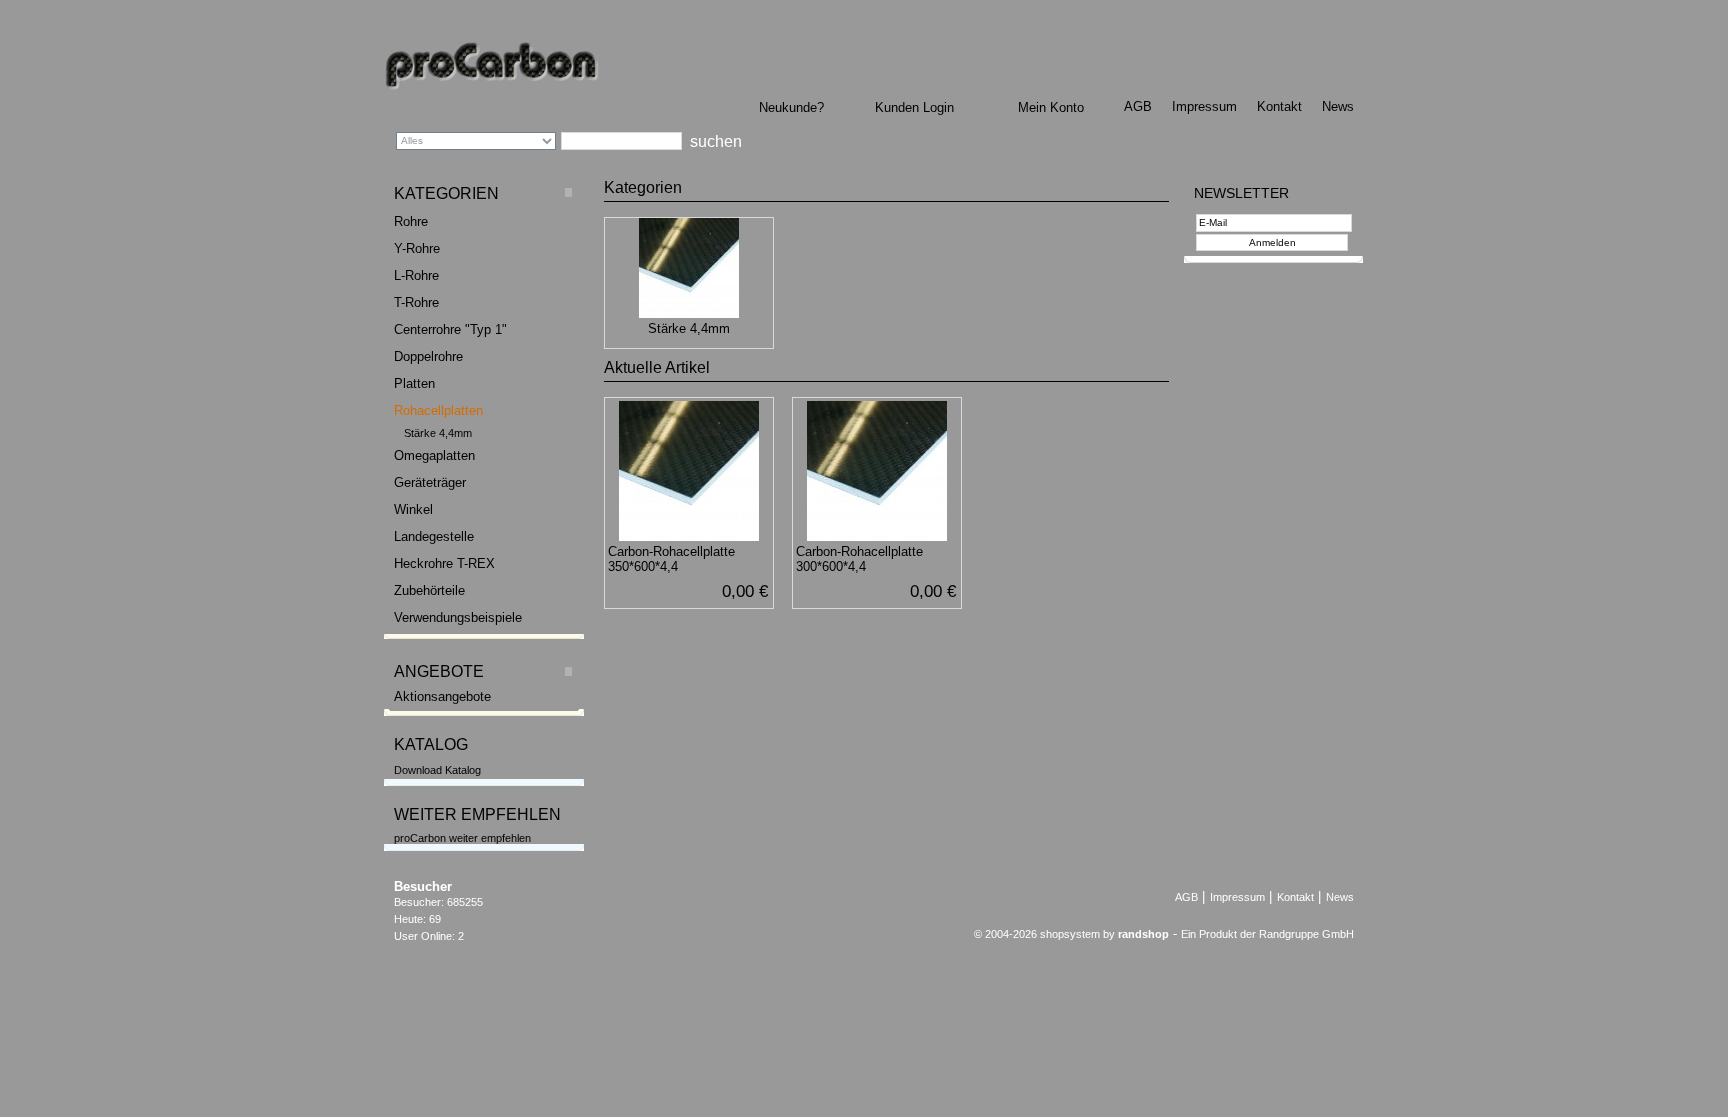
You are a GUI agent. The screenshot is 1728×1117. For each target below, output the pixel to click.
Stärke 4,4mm (438, 433)
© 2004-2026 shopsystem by (1071, 934)
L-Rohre (416, 275)
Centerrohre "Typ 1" (450, 329)
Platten (414, 383)
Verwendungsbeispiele (458, 617)
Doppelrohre (428, 356)
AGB (1138, 106)
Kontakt (1279, 106)
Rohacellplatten (438, 410)
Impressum (1204, 106)
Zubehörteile (429, 590)
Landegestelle (434, 536)
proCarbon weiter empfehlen (462, 838)
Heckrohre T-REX (444, 563)
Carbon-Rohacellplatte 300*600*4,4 (859, 559)
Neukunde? (791, 107)
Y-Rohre (417, 248)
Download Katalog (437, 770)
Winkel (413, 509)
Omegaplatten (434, 455)
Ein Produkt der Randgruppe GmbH (1267, 934)
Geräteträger (430, 482)
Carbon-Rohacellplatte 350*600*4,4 (671, 559)
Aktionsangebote (442, 696)
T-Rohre (416, 302)
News (1338, 106)
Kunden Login (914, 107)
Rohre (411, 221)
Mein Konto (1051, 107)
